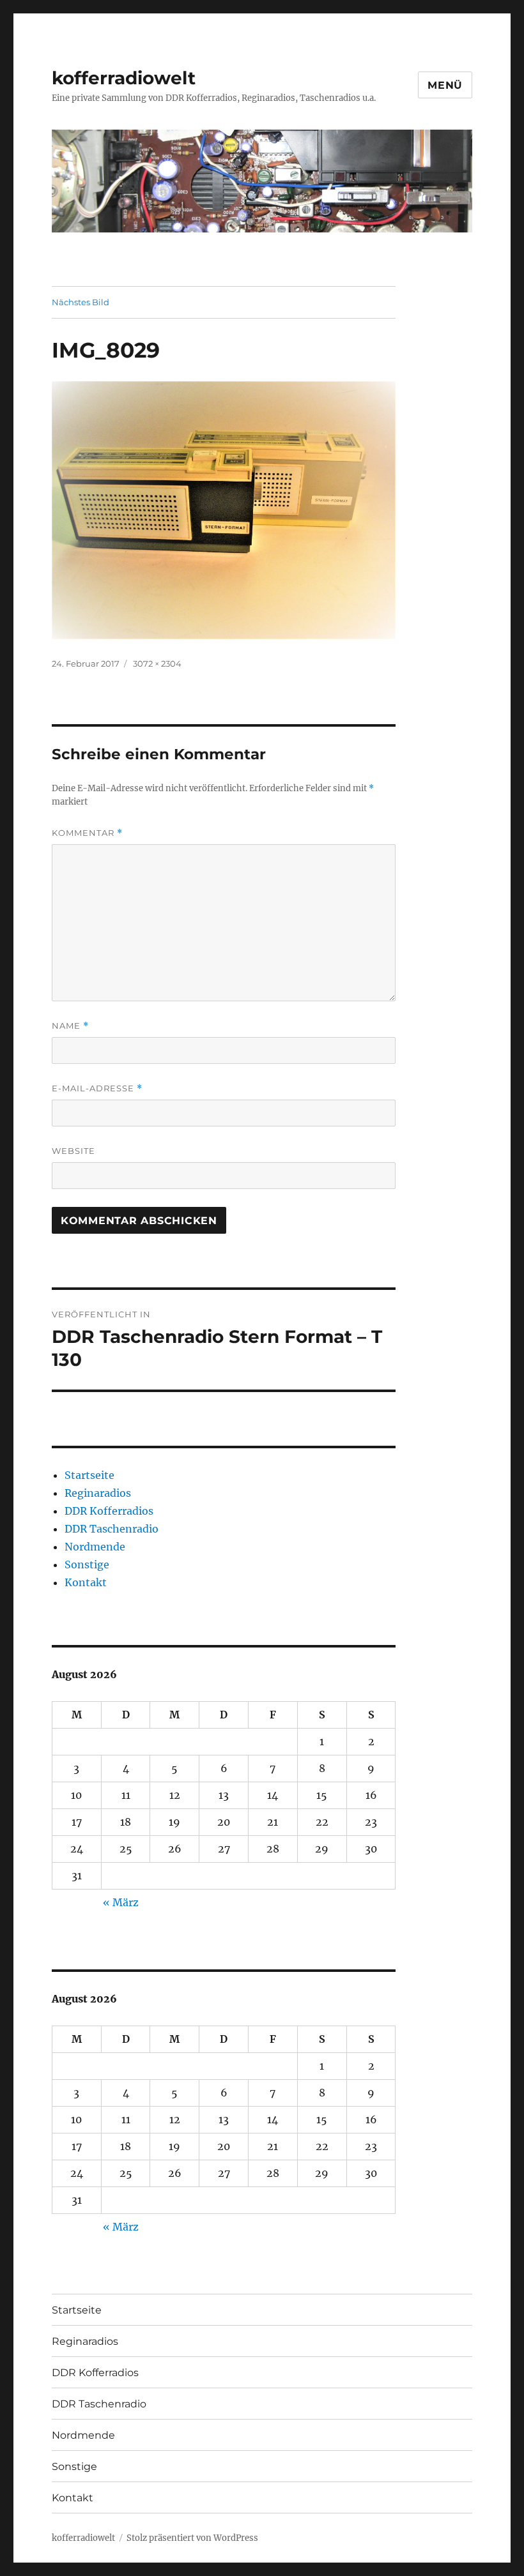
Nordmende (95, 1547)
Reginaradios (98, 1493)
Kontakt (86, 1582)
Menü (445, 85)
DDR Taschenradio (112, 1529)
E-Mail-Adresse (97, 1088)
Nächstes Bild (81, 302)
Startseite (89, 1475)
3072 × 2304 (157, 663)
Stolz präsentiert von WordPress (192, 2538)
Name (70, 1026)
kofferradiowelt (124, 78)
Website (73, 1151)
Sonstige (87, 1565)
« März (121, 1902)
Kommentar (87, 833)
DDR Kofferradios (109, 1511)
